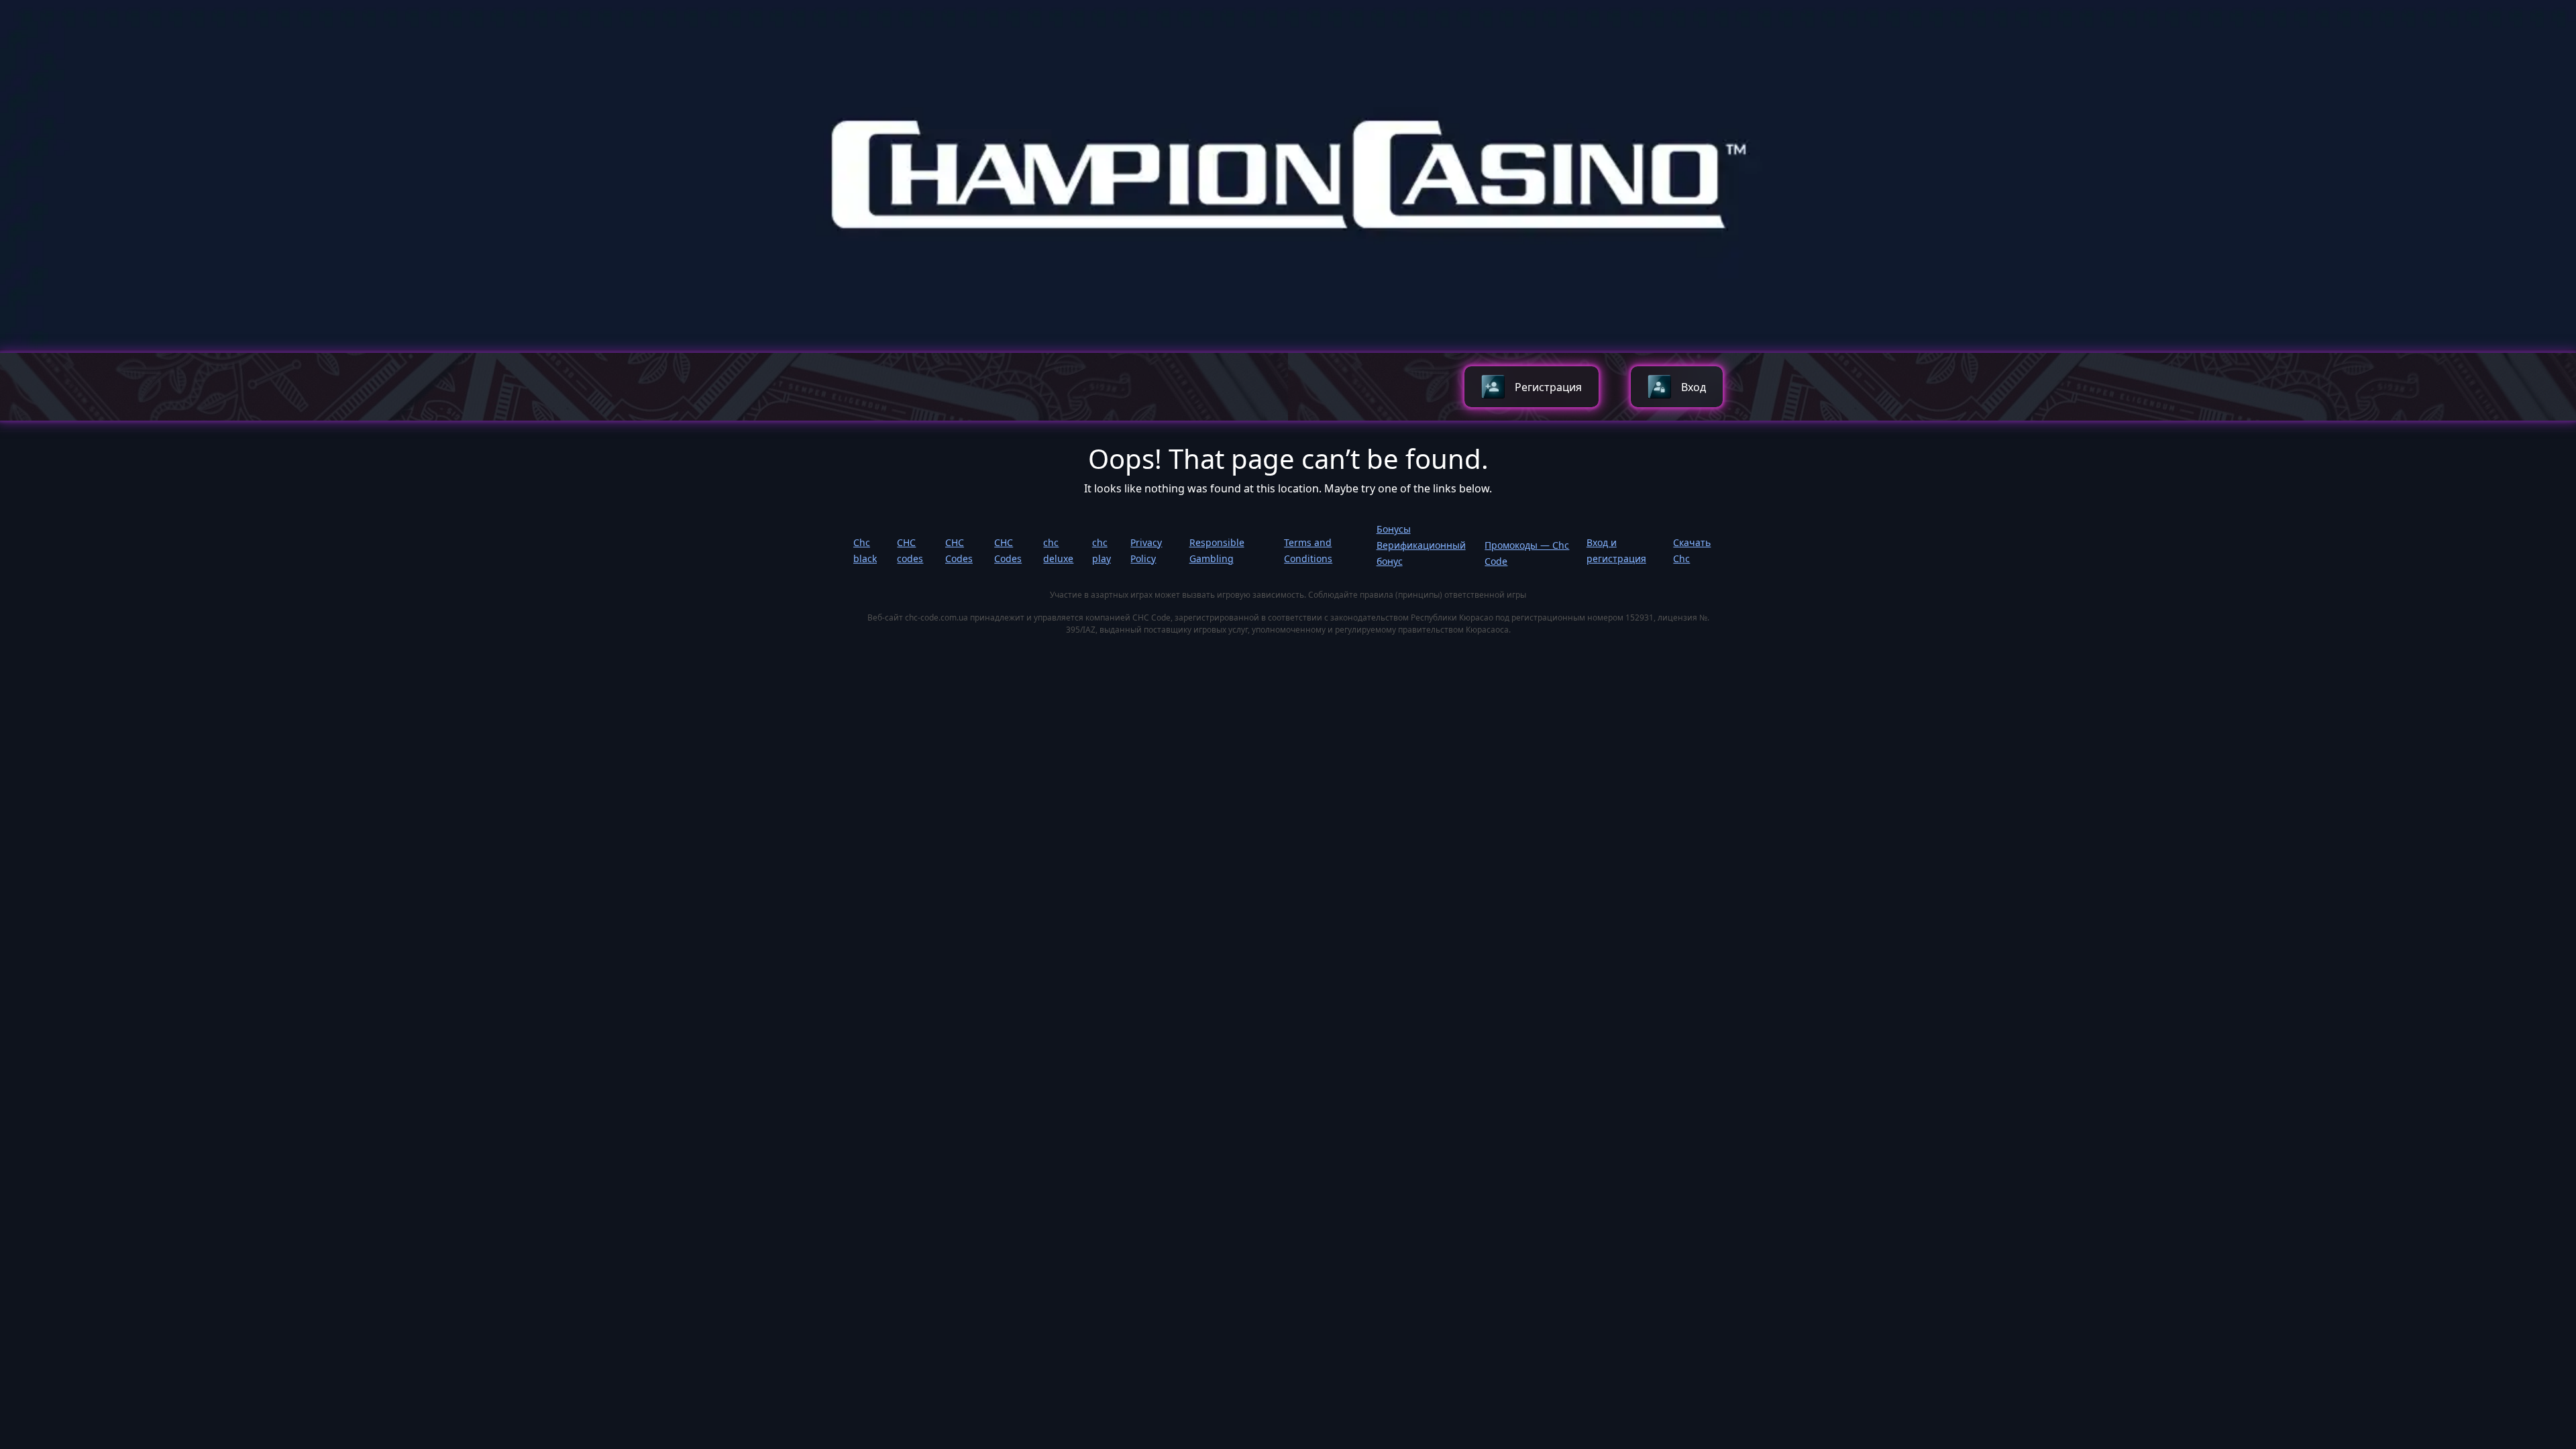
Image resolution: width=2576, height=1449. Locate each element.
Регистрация (1548, 387)
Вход (1694, 387)
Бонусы (1394, 529)
